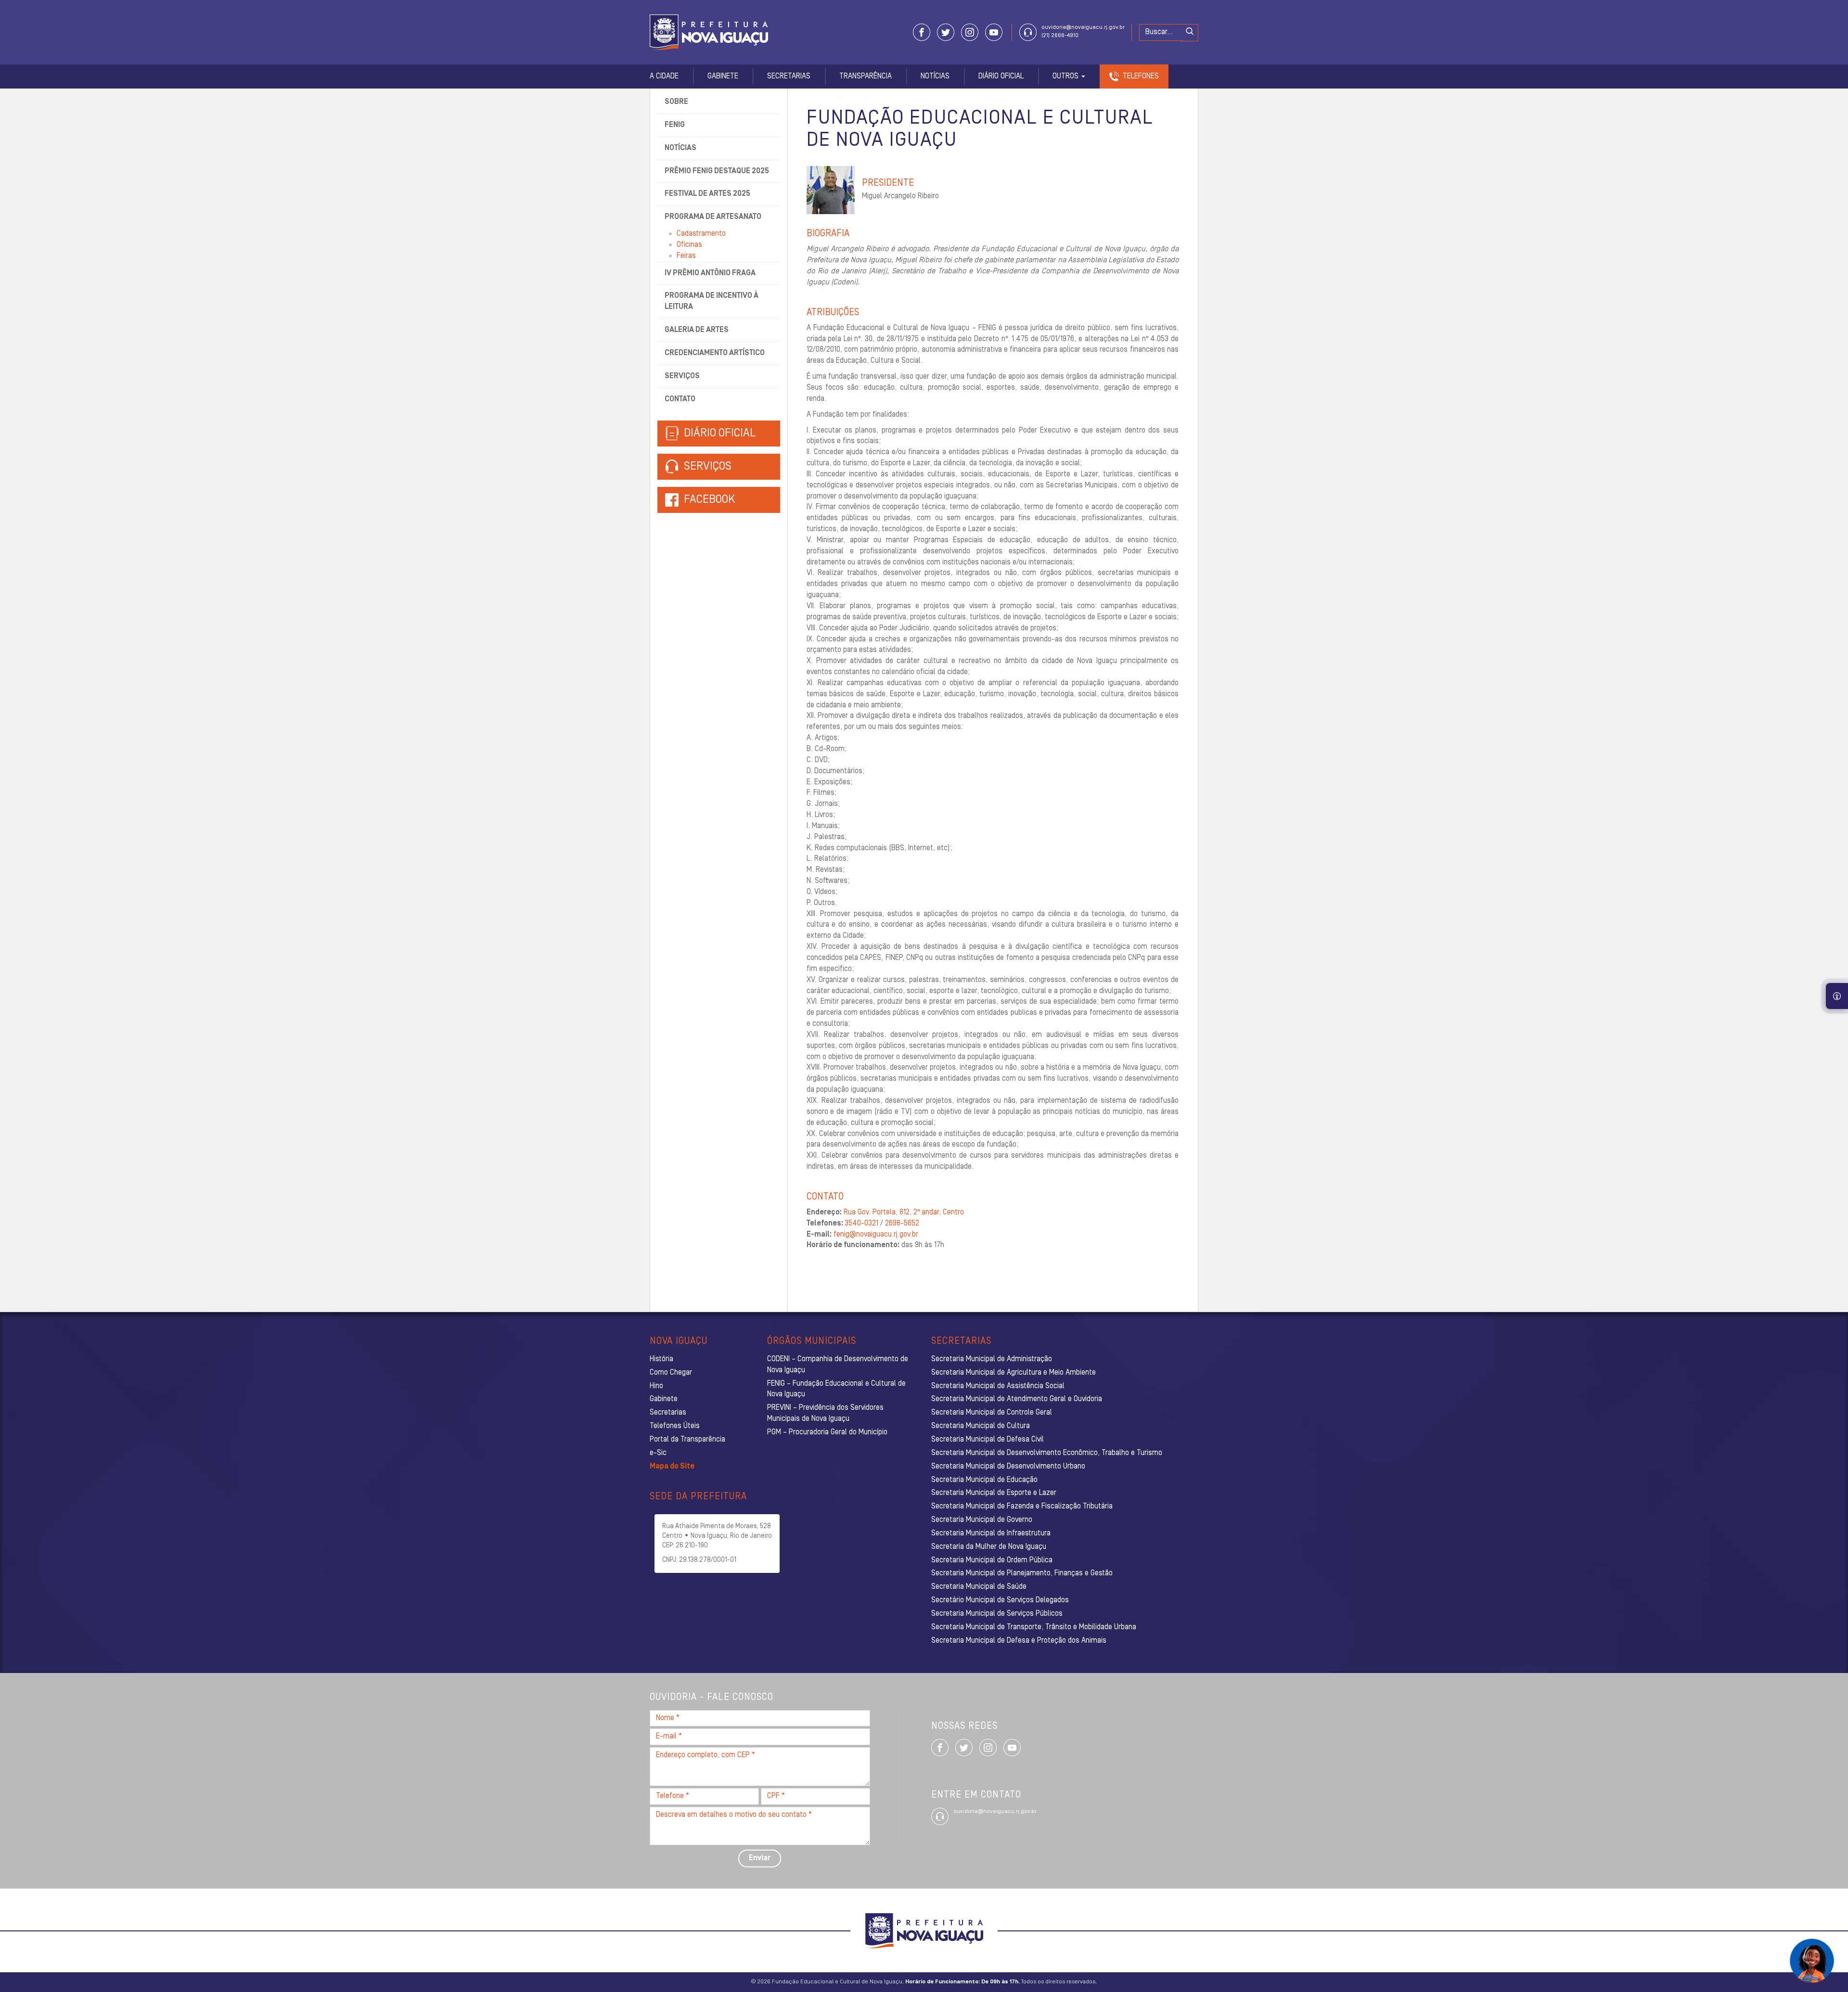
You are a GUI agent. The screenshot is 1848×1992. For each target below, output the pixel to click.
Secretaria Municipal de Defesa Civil (988, 1440)
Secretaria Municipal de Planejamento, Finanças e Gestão (1022, 1573)
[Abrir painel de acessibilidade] (1837, 996)
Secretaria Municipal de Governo (982, 1520)
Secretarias (789, 77)
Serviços (682, 376)
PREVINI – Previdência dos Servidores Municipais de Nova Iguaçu (825, 1413)
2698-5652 (902, 1224)
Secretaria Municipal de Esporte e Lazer (994, 1493)
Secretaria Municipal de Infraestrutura (991, 1533)
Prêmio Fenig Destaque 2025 (717, 171)
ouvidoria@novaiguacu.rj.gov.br (1083, 27)
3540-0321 (861, 1224)
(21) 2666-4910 (1060, 36)
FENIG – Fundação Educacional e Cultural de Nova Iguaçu (836, 1389)
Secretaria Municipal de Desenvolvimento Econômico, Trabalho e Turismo (1047, 1453)
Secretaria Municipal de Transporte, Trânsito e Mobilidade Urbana (1034, 1627)
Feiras (686, 256)
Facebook (710, 500)
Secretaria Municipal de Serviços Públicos (997, 1614)
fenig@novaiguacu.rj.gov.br (876, 1235)
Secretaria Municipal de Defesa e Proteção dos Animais (1019, 1641)
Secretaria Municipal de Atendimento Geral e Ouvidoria (1017, 1399)
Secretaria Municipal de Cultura (981, 1426)
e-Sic (658, 1453)
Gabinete (723, 77)
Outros (1066, 77)
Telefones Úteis (675, 1426)
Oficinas (689, 245)
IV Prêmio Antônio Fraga (710, 273)
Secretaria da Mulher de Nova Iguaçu (989, 1547)
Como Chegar (671, 1373)
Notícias (935, 77)
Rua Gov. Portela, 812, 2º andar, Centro (904, 1213)
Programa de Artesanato (713, 217)
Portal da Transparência (687, 1440)
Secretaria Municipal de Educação (984, 1480)
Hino (656, 1386)
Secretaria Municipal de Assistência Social (998, 1386)
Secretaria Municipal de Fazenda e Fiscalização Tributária (1022, 1507)
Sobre (676, 102)
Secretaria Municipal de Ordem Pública (992, 1560)
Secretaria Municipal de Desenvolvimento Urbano (1008, 1467)
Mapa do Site (672, 1467)
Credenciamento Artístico (715, 353)
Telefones (1141, 77)
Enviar (760, 1858)
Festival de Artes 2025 (707, 194)
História (661, 1359)
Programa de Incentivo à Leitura (712, 301)
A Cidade (664, 77)
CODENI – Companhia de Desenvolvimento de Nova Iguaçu (838, 1365)
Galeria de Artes (697, 330)
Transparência (866, 77)
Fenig (675, 125)
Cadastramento (701, 234)
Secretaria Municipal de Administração (992, 1359)
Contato (680, 399)
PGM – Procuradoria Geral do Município (827, 1432)
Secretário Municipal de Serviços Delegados (1000, 1600)
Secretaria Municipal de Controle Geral (992, 1413)
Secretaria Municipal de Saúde (979, 1587)
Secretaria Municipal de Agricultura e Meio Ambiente (1014, 1373)
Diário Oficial (1001, 77)
